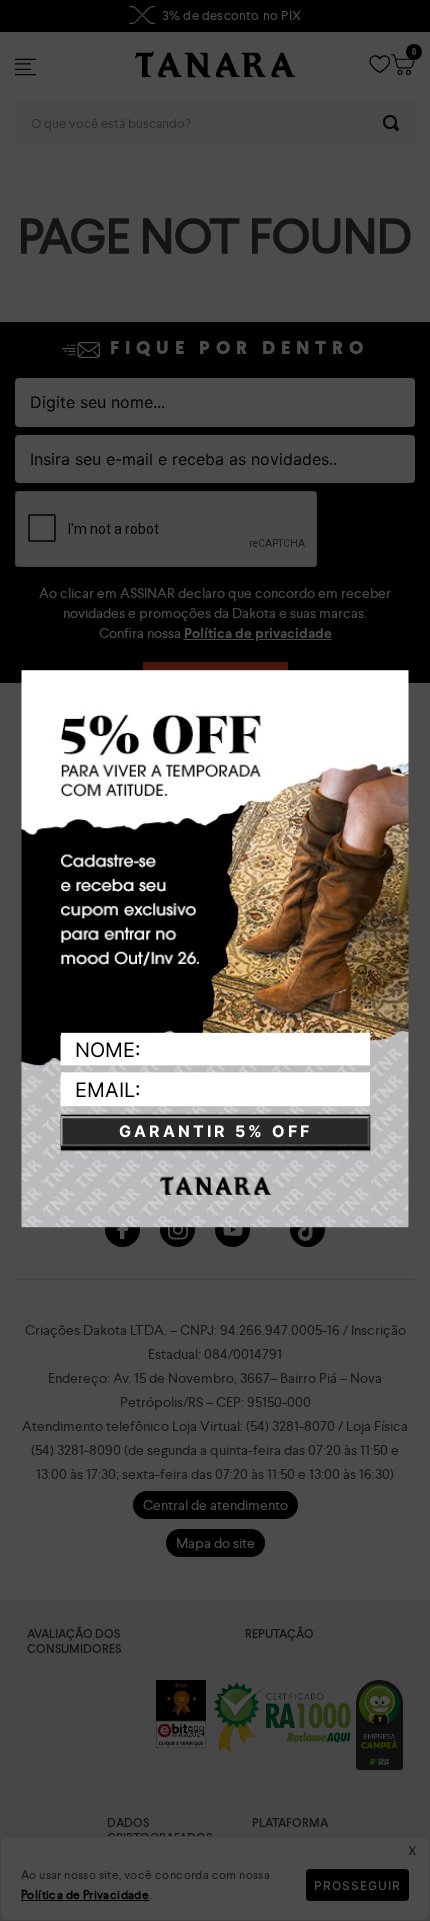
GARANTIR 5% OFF (215, 1132)
